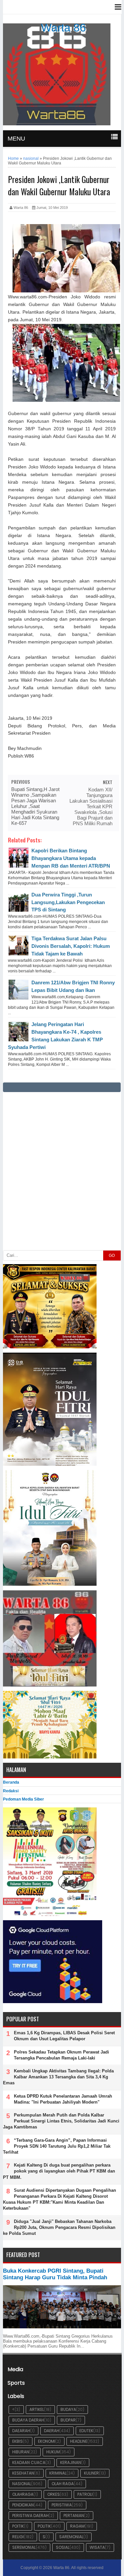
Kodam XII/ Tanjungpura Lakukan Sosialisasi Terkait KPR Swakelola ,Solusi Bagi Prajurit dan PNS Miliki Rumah (91, 806)
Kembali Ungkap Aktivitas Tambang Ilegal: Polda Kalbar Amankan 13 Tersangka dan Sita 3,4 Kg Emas (58, 2077)
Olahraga (23, 2494)
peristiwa (62, 2505)
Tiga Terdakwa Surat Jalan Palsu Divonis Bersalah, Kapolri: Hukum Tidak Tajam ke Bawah (71, 946)
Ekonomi (47, 2441)
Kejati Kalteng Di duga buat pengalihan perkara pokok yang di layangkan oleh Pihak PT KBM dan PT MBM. (59, 2171)
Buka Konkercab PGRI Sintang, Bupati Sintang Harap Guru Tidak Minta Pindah (55, 2274)
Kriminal (58, 2473)
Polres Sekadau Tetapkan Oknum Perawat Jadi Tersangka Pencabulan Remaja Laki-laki (62, 2055)
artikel (37, 2409)
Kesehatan (23, 2473)
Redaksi (11, 1791)
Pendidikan (23, 2505)
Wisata (97, 2547)
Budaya (68, 2409)
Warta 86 (63, 28)
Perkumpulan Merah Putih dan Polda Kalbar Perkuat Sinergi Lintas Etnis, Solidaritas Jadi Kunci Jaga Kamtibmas (61, 2121)
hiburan (21, 2452)
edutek (86, 2431)
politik (44, 2526)
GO (112, 1256)
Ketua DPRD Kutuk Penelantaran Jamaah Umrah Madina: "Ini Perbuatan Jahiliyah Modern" (63, 2099)
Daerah (52, 2431)
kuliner (91, 2473)
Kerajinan (71, 2462)
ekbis (18, 2441)
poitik (18, 2526)
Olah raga (63, 2484)
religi (18, 2537)
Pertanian (74, 2515)
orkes (54, 2494)
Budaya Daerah (28, 2420)
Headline (79, 2441)
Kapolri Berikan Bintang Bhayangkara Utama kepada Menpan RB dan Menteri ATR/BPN (71, 858)
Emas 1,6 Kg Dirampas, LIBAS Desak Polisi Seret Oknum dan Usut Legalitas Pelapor (64, 2036)
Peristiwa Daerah (30, 2515)
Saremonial (71, 2537)
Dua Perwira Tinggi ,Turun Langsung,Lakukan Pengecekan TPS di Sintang (68, 902)
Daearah (21, 2431)
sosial (63, 2547)
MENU (16, 139)
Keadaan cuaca (29, 2462)
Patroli (85, 2494)
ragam (77, 2526)
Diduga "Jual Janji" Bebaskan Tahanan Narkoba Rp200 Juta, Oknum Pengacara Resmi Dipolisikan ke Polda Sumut (59, 2227)
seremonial (24, 2547)
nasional (22, 2484)
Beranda (11, 1782)
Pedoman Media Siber (23, 1799)
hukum (53, 2452)
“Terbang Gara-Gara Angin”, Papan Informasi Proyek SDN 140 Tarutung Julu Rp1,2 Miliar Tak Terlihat (57, 2146)
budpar (68, 2420)
